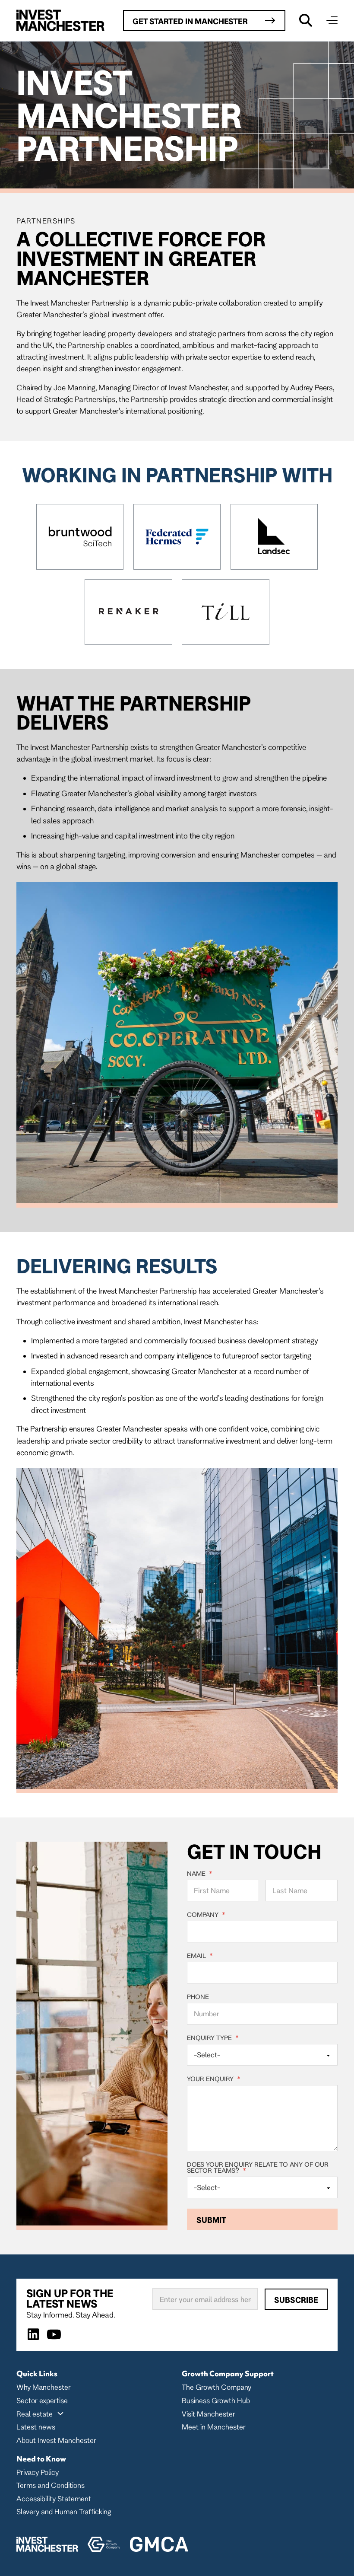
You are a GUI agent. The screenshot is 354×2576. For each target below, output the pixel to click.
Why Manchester (44, 2387)
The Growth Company (217, 2387)
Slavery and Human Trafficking (64, 2511)
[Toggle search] (306, 20)
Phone (198, 1997)
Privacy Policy (38, 2472)
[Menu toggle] (332, 20)
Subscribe (296, 2300)
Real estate (35, 2414)
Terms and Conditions (51, 2485)
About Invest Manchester (56, 2440)
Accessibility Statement (54, 2498)
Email (200, 1956)
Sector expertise (42, 2400)
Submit (211, 2220)
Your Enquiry (214, 2079)
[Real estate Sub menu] (60, 2413)
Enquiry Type (213, 2038)
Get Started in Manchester (190, 21)
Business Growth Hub (216, 2400)
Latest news (36, 2427)
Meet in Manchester (214, 2427)
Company (206, 1915)
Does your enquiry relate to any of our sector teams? (258, 2168)
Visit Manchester (209, 2414)
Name (200, 1874)
